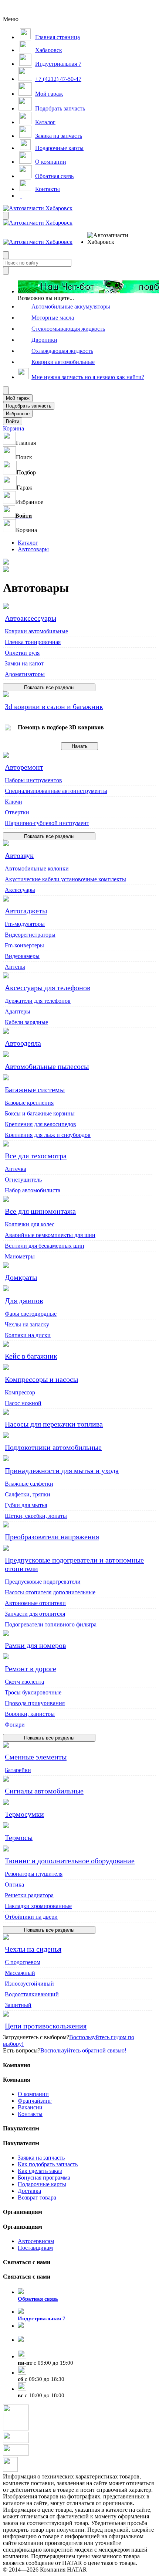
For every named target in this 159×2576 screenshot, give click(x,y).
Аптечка (16, 1169)
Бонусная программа (44, 2178)
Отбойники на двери (31, 1917)
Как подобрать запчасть (48, 2164)
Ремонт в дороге (31, 1669)
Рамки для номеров (35, 1645)
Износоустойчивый (29, 1984)
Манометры (20, 1256)
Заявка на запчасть (41, 2158)
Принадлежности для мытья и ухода (62, 1471)
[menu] (111, 239)
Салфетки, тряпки (28, 1494)
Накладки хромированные (38, 1906)
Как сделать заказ (40, 2171)
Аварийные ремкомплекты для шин (50, 1235)
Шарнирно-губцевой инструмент (47, 823)
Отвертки (17, 812)
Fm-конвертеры (24, 945)
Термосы (19, 1837)
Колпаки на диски (28, 1335)
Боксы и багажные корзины (40, 1113)
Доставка (29, 2191)
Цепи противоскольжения (46, 2026)
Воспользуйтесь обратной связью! (83, 2050)
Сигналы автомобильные (44, 1791)
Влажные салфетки (29, 1484)
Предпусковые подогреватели (43, 1582)
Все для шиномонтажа (40, 1211)
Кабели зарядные (26, 1022)
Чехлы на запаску (27, 1324)
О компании (33, 2094)
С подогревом (23, 1962)
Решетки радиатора (29, 1895)
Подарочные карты (42, 2184)
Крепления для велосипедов (40, 1124)
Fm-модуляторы (25, 924)
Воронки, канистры (30, 1714)
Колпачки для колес (30, 1224)
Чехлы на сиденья (33, 1949)
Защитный (18, 2005)
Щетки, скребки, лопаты (36, 1516)
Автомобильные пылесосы (47, 1066)
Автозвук (19, 855)
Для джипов (24, 1301)
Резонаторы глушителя (34, 1874)
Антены (15, 967)
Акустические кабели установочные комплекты (65, 879)
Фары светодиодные (31, 1314)
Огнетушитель (23, 1180)
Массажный (20, 1973)
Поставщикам (35, 2248)
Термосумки (24, 1814)
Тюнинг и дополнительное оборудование (70, 1861)
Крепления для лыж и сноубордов (48, 1135)
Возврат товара (37, 2197)
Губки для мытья (26, 1505)
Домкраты (21, 1277)
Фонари (15, 1725)
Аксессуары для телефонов (48, 988)
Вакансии (30, 2107)
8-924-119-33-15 (38, 2333)
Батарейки (18, 1770)
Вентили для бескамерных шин (45, 1246)
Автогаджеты (26, 911)
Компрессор (20, 1392)
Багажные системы (35, 1090)
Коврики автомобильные (36, 631)
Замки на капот (24, 663)
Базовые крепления (29, 1103)
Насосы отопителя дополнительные (50, 1592)
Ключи (13, 802)
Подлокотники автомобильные (53, 1447)
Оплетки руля (22, 653)
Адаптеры (18, 1011)
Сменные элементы (36, 1757)
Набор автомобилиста (33, 1190)
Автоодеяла (23, 1043)
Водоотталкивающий (32, 1994)
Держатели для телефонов (38, 1001)
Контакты (30, 2114)
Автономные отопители (35, 1603)
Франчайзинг (35, 2101)
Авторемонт (24, 767)
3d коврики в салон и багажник (54, 706)
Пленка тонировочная (33, 642)
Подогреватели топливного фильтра (51, 1624)
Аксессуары (20, 890)
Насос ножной (23, 1403)
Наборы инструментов (33, 780)
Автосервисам (36, 2241)
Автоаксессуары (31, 618)
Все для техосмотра (36, 1156)
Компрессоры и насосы (41, 1379)
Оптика (14, 1885)
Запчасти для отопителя (35, 1614)
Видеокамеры (22, 956)
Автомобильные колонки (37, 868)
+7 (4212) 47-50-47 (41, 2347)
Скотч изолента (24, 1682)
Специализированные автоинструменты (56, 791)
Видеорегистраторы (30, 935)
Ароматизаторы (25, 674)
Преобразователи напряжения (52, 1537)
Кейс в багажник (31, 1356)
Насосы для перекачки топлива (54, 1424)
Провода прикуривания (35, 1703)
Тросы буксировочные (33, 1692)
